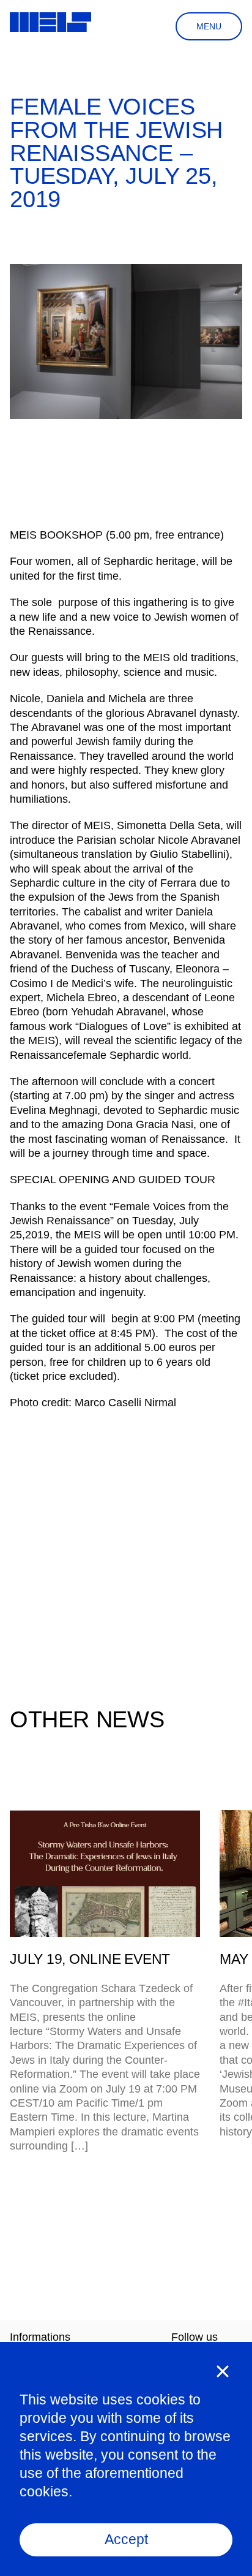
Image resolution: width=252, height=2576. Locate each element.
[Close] (223, 2371)
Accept (126, 2539)
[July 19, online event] (105, 1873)
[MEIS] (50, 22)
